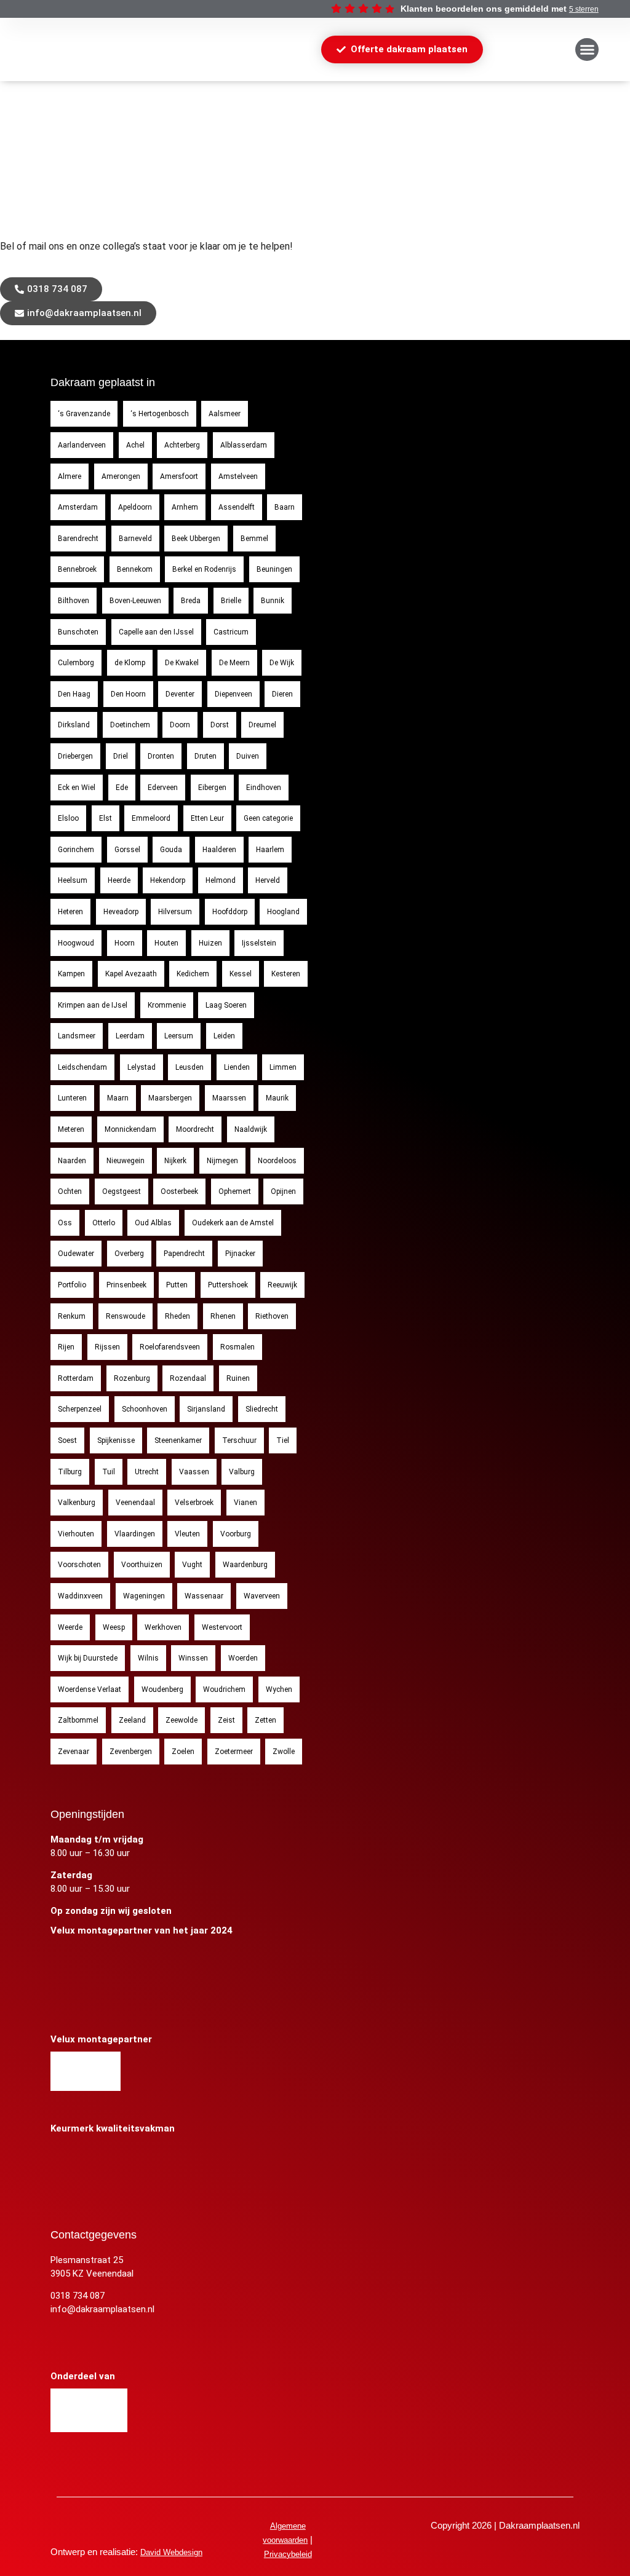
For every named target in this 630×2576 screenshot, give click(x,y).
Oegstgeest (122, 1191)
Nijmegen (222, 1161)
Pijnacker (240, 1254)
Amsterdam (78, 507)
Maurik (277, 1098)
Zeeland (132, 1720)
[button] (587, 50)
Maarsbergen (170, 1098)
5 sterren (584, 9)
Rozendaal (188, 1378)
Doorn (180, 725)
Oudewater (76, 1254)
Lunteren (72, 1098)
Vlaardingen (135, 1534)
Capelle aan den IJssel (156, 632)
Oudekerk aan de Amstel (233, 1223)
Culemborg (76, 663)
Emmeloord (151, 818)
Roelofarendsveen (170, 1347)
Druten (205, 756)
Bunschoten (78, 632)
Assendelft (237, 507)
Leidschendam (82, 1067)
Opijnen (283, 1191)
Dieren (282, 694)
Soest (67, 1440)
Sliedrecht (262, 1409)
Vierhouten (76, 1534)
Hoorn (125, 943)
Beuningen (274, 569)
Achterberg (182, 445)
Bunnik (273, 601)
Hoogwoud (76, 943)
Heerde (119, 880)
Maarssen (229, 1098)
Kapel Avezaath (131, 974)
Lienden (237, 1067)
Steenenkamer (178, 1440)
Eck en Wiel (77, 788)
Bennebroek (77, 569)
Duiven (248, 756)
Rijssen (107, 1347)
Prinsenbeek (126, 1285)
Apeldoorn (135, 507)
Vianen (245, 1503)
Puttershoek (228, 1285)
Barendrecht (78, 539)
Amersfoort (179, 476)
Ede (122, 788)
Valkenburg (77, 1503)
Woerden (243, 1658)
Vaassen (194, 1472)
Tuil (109, 1472)
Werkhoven (163, 1627)
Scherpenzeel (80, 1409)
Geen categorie (268, 818)
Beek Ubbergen (196, 539)
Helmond (221, 880)
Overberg (129, 1254)
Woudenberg (162, 1689)
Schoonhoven (145, 1409)
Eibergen (212, 788)
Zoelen (183, 1752)
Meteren (71, 1129)
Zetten (265, 1720)
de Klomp (130, 663)
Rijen (66, 1347)
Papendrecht (184, 1254)
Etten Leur (207, 818)
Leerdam (130, 1036)
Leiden (224, 1036)
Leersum (179, 1036)
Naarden (72, 1161)
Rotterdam (76, 1378)
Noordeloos (277, 1161)
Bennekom (135, 569)
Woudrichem (224, 1689)
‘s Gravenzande (84, 414)
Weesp (114, 1627)
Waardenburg (245, 1565)
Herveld (268, 880)
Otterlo (104, 1223)
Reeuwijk (282, 1285)
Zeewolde (181, 1720)
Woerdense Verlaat (90, 1689)
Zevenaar (74, 1752)
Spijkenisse (116, 1440)
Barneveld (135, 539)
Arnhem (185, 507)
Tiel (283, 1440)
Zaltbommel (78, 1720)
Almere (70, 476)
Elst (106, 818)
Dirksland (74, 725)
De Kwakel (182, 663)
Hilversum (175, 912)
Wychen (279, 1689)
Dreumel (262, 725)
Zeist (226, 1720)
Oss (65, 1223)
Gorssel (127, 850)
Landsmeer (77, 1036)
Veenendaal (135, 1503)
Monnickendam (130, 1129)
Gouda (171, 850)
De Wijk (282, 663)
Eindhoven (264, 788)
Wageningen (144, 1596)
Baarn (285, 507)
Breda (191, 601)
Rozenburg (132, 1378)
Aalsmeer (225, 414)
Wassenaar (204, 1596)
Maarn (118, 1098)
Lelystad (142, 1067)
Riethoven (272, 1316)
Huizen (210, 943)
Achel (135, 445)
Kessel (241, 974)
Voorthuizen (142, 1565)
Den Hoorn (128, 694)
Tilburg (70, 1472)
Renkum (72, 1316)
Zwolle (284, 1752)
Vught (192, 1565)
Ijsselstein (259, 943)
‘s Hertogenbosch (160, 414)
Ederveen (163, 788)
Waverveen (262, 1596)
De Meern (234, 663)
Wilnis (148, 1658)
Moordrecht (195, 1129)
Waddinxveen (80, 1596)
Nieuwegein (126, 1161)
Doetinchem (130, 725)
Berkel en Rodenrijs (204, 569)
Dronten (161, 756)
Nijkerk (175, 1161)
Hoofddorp (230, 912)
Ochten (70, 1191)
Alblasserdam (244, 445)
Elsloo (68, 818)
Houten (166, 943)
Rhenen (223, 1316)
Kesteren (286, 974)
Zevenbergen (131, 1752)
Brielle (231, 601)
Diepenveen (233, 694)
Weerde (70, 1627)
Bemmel (254, 539)
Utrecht (147, 1472)
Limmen (283, 1067)
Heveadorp (121, 912)
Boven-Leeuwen (135, 601)
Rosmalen (237, 1347)
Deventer (180, 694)
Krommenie (167, 1005)
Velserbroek (194, 1503)
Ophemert (235, 1191)
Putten (177, 1285)
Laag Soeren (226, 1005)
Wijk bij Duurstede (88, 1658)
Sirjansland (206, 1409)
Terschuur (239, 1440)
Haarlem (270, 850)
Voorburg (236, 1534)
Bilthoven (74, 601)
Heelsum (73, 880)
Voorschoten (79, 1565)
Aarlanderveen (82, 445)
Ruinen (238, 1378)
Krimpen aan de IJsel (93, 1005)
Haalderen (219, 850)
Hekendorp (168, 880)
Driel (121, 756)
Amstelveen (238, 476)
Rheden (177, 1316)
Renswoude (126, 1316)
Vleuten (187, 1534)
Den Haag (74, 694)
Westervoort (222, 1627)
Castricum (231, 632)
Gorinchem (76, 850)
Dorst (220, 725)
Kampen (71, 974)
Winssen (193, 1658)
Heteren (70, 912)
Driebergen (75, 756)
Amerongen (121, 476)
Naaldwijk (251, 1129)
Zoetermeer (234, 1752)
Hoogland (283, 912)
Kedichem (193, 974)
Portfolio (72, 1285)
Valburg (242, 1472)
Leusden (189, 1067)
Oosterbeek (179, 1191)
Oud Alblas (153, 1223)
